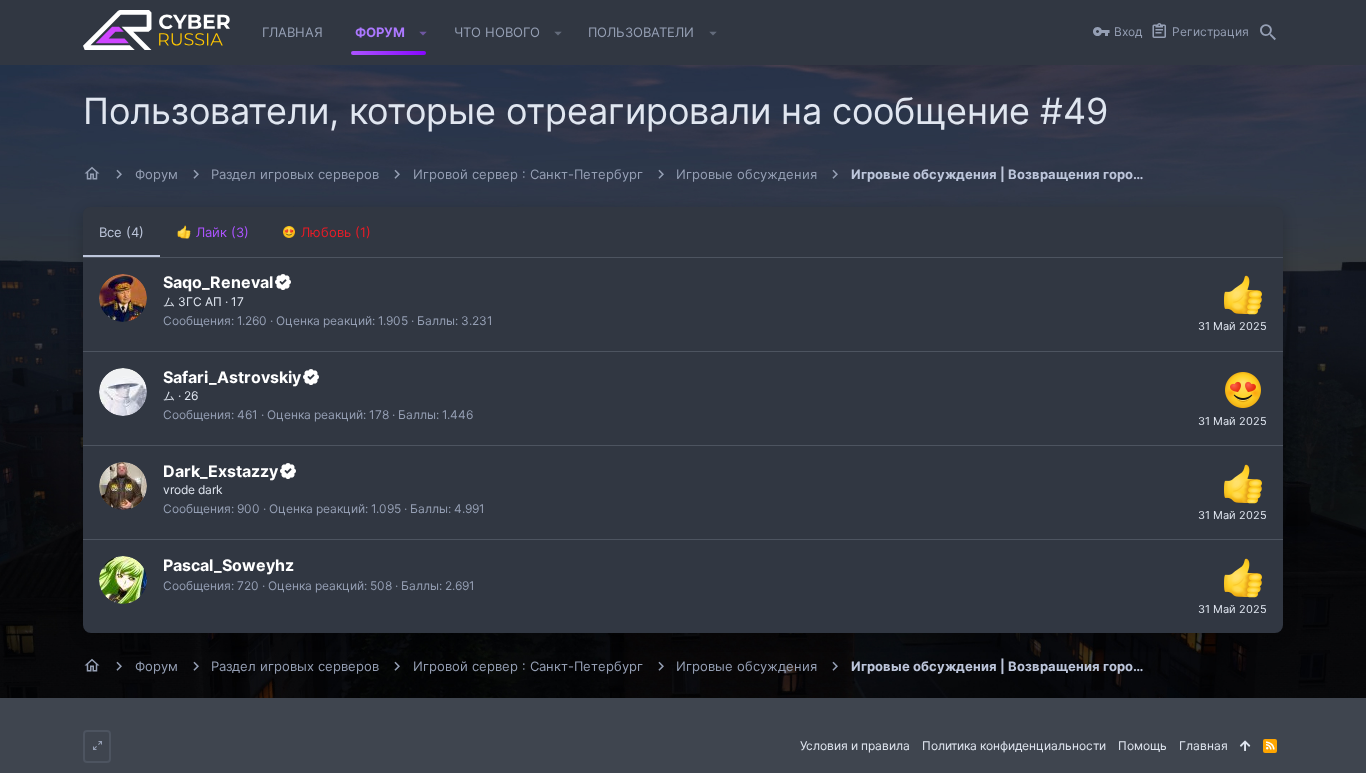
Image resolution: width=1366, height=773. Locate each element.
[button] (423, 33)
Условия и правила (855, 745)
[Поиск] (1268, 33)
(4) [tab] (121, 232)
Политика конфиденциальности (1014, 745)
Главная (1203, 745)
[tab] (212, 232)
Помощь (1142, 745)
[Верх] (1245, 746)
